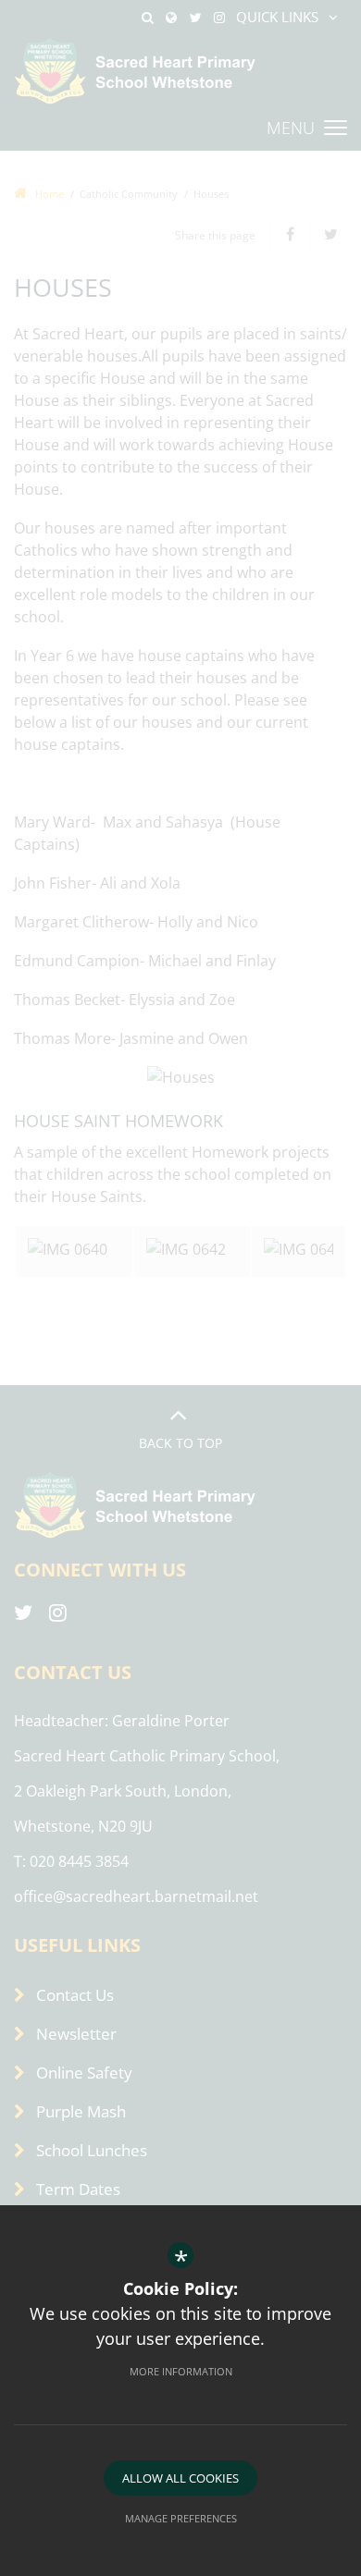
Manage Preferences (181, 2518)
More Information (181, 2371)
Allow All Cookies (180, 2478)
